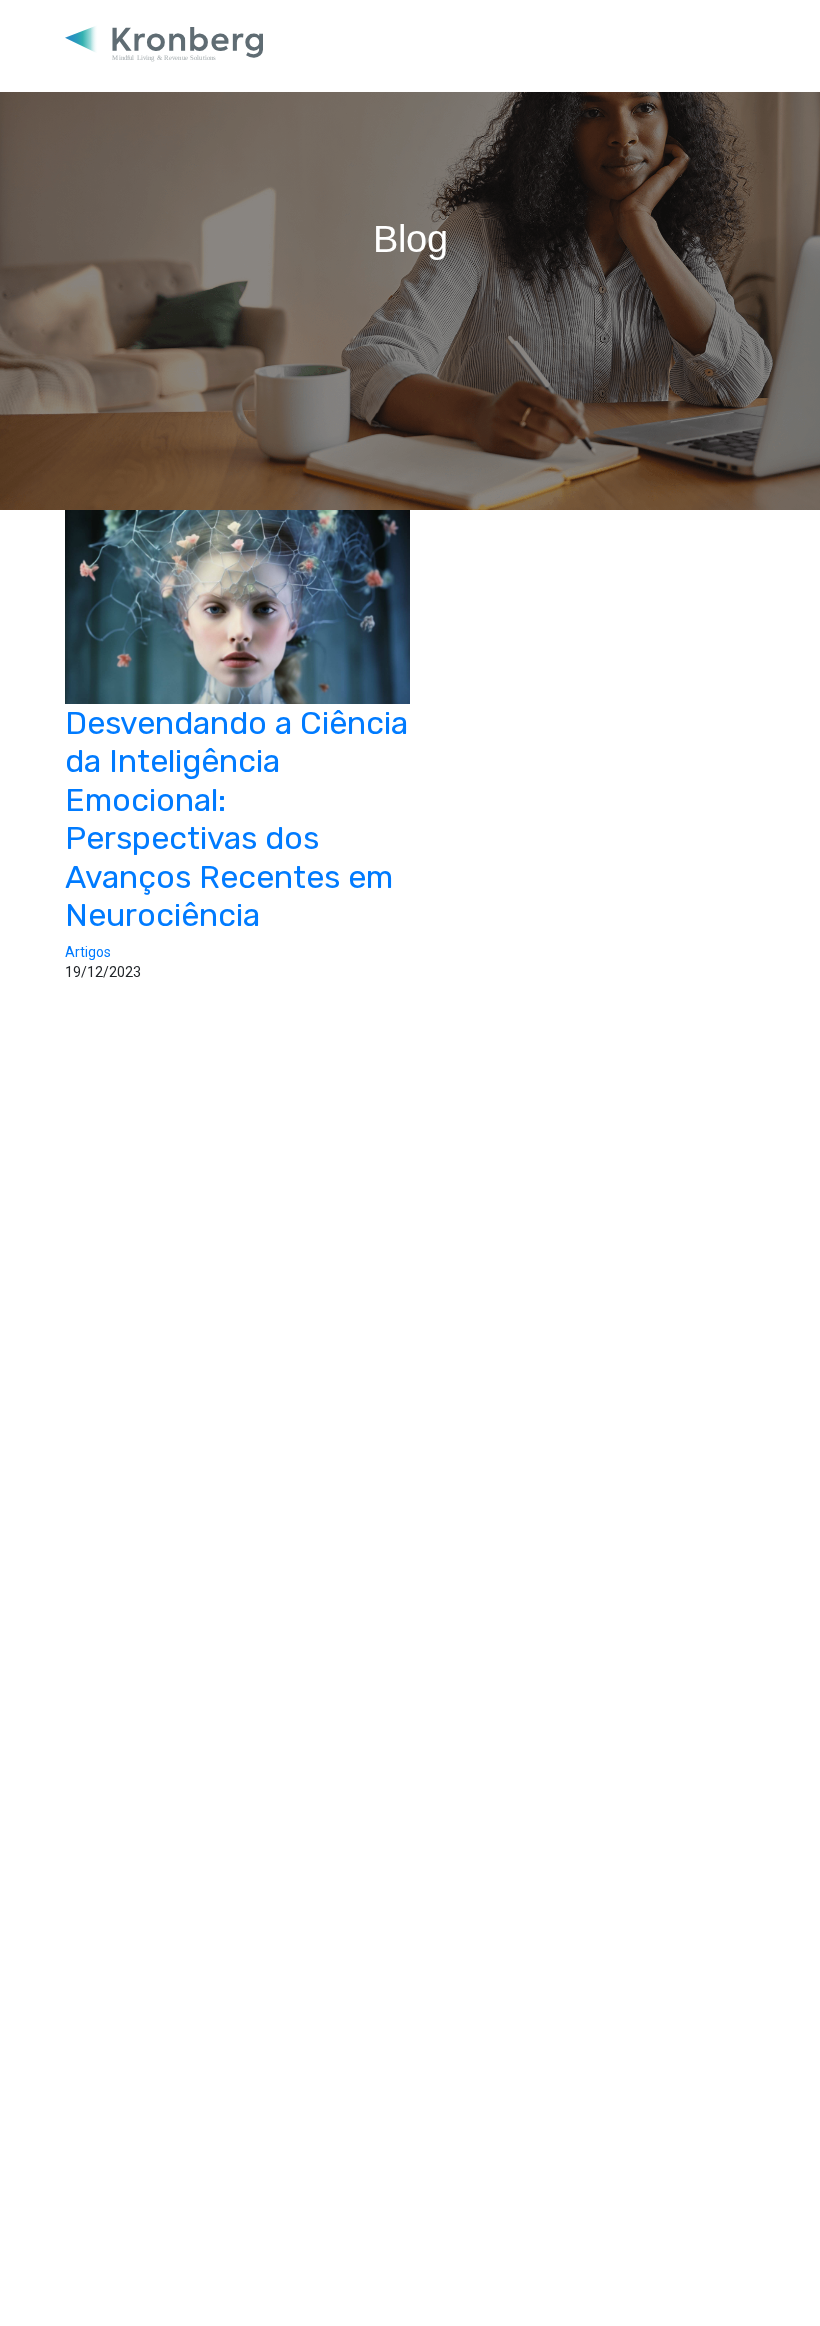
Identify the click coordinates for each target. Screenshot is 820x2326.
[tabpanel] (410, 255)
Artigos (88, 952)
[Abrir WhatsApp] (770, 2275)
